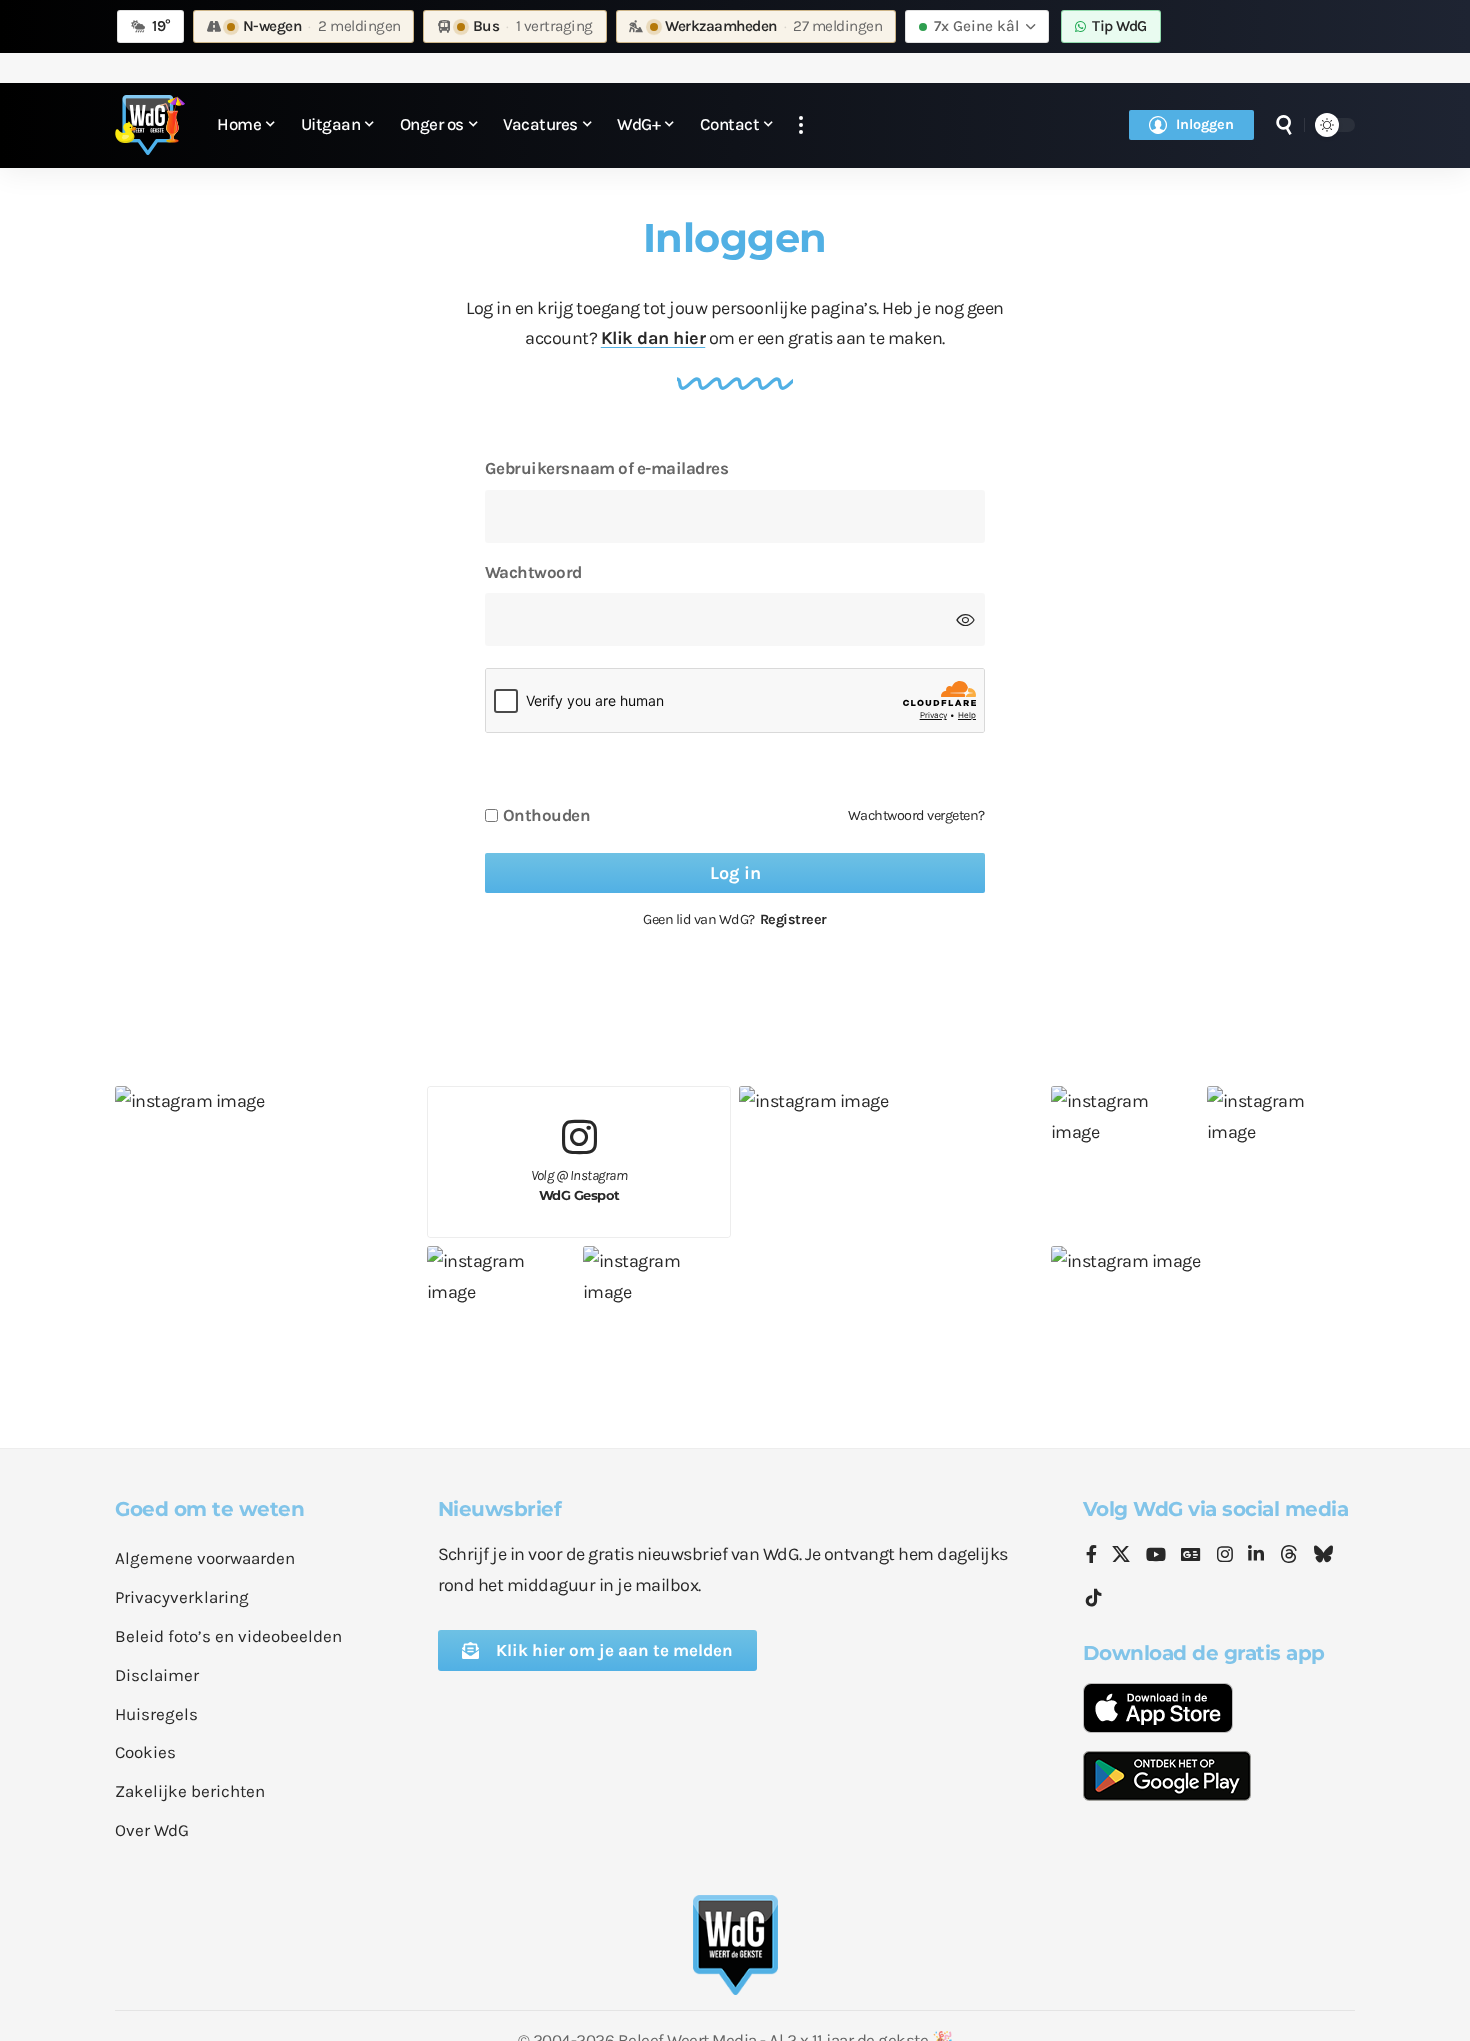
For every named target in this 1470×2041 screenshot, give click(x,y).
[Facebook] (1091, 1556)
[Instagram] (1225, 1556)
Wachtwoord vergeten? (916, 815)
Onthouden (547, 815)
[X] (1121, 1556)
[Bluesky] (1323, 1556)
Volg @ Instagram (579, 1185)
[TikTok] (1094, 1598)
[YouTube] (1156, 1556)
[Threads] (1289, 1556)
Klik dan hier (653, 338)
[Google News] (1191, 1556)
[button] (801, 125)
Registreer (793, 919)
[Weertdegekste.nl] (150, 125)
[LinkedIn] (1256, 1556)
